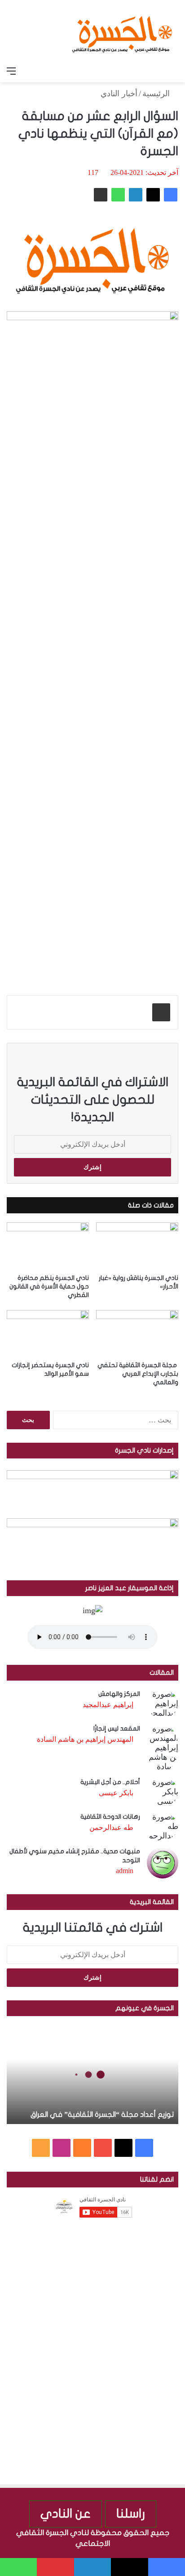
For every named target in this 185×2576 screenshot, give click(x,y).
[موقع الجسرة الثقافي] (122, 31)
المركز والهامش (119, 1694)
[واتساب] (118, 195)
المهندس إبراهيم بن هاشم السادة (85, 1739)
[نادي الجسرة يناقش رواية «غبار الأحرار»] (137, 1246)
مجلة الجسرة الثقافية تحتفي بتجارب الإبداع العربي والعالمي (138, 1374)
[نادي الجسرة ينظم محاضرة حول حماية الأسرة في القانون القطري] (48, 1246)
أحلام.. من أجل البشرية (110, 1782)
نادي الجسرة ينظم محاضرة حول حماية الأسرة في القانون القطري (49, 1286)
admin (125, 1871)
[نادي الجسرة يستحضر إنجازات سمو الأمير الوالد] (48, 1333)
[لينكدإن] (136, 195)
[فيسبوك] (171, 195)
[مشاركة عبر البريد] (101, 195)
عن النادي (66, 2514)
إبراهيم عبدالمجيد (108, 1705)
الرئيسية (157, 94)
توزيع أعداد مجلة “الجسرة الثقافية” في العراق (102, 2115)
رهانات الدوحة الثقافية (110, 1817)
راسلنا (131, 2514)
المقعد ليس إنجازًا (117, 1729)
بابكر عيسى (116, 1793)
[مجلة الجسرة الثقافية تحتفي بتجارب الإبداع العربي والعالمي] (137, 1333)
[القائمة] (11, 71)
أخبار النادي (119, 94)
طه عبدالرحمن (111, 1827)
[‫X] (153, 195)
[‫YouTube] (103, 2148)
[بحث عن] (174, 71)
